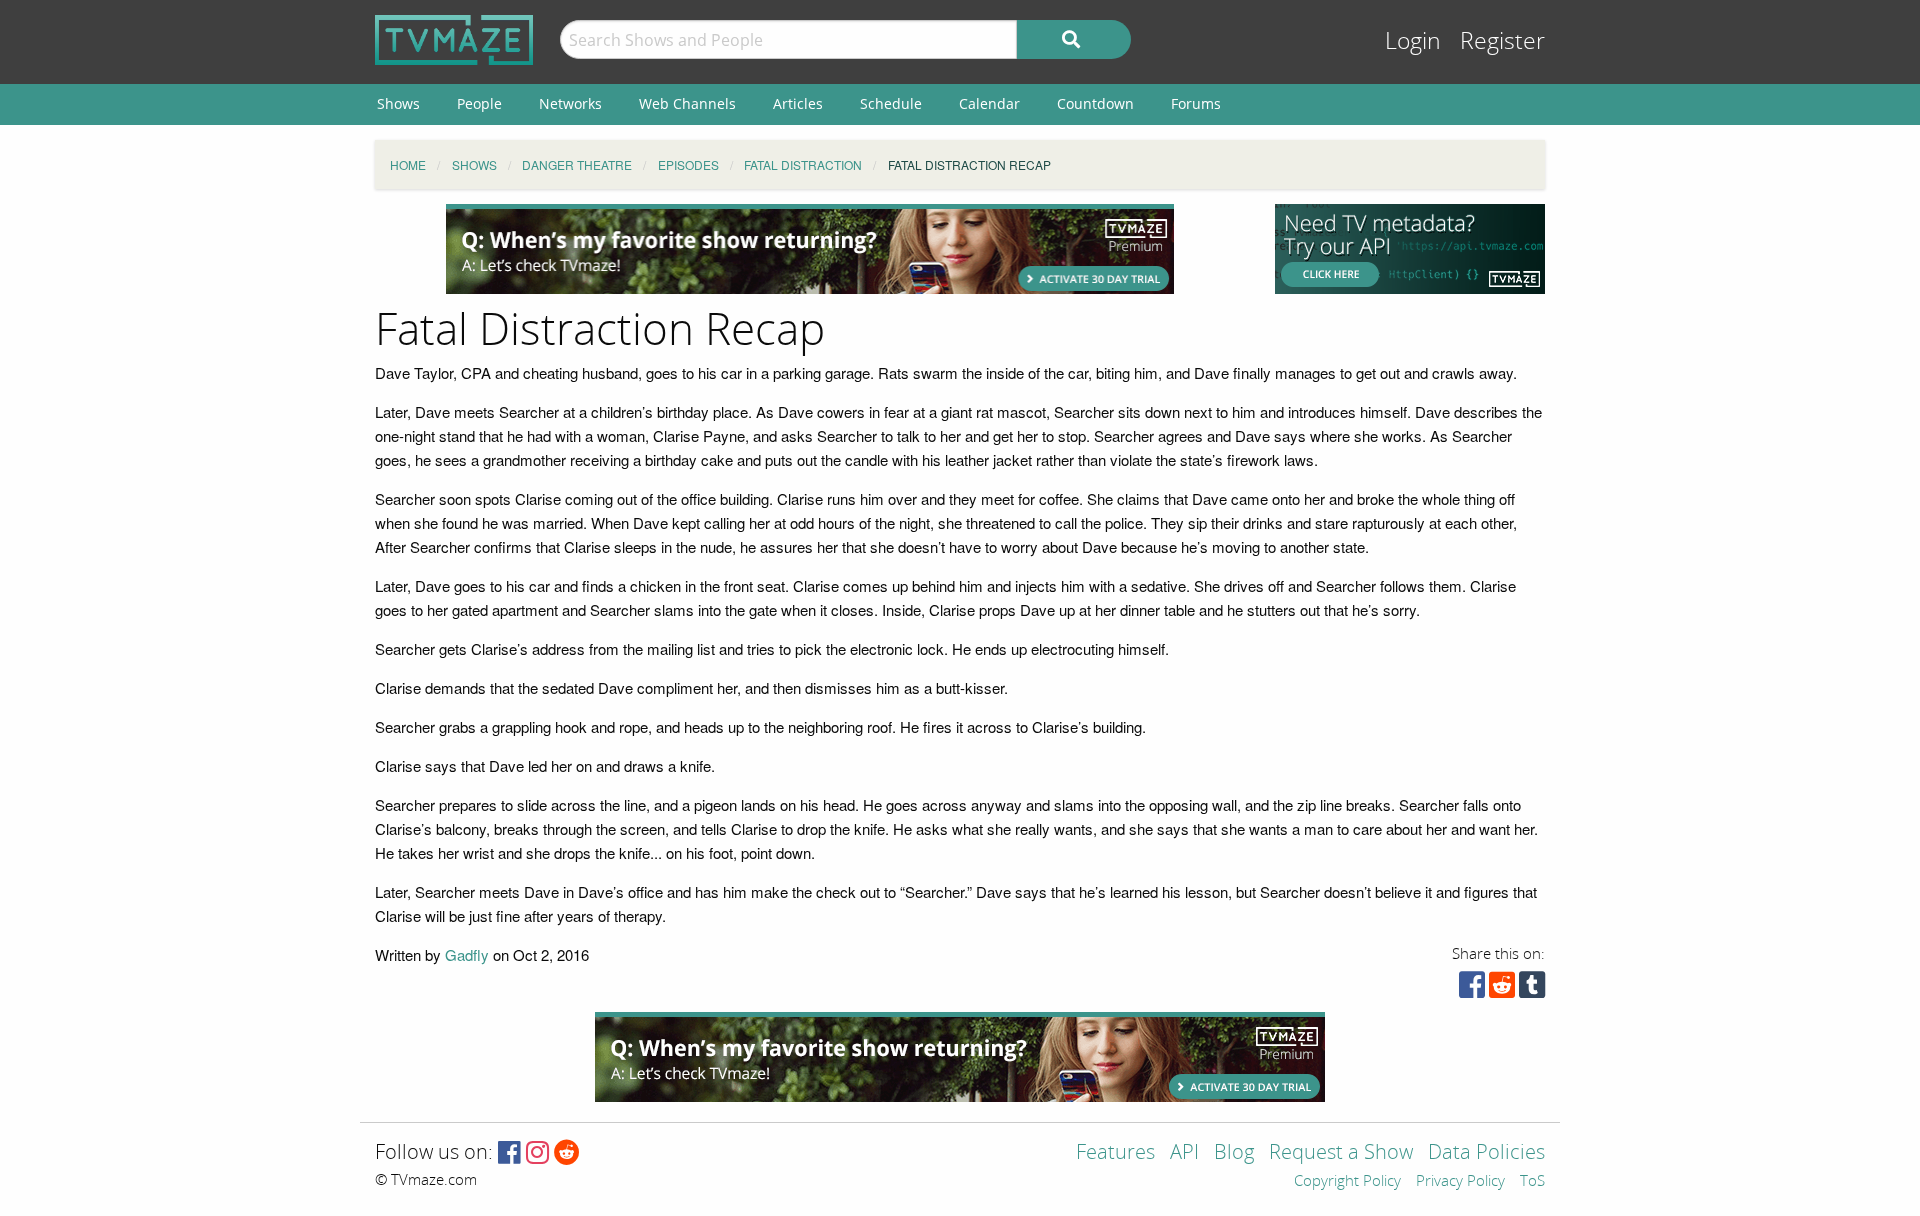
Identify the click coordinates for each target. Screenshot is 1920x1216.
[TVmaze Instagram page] (537, 1153)
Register (1502, 41)
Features (1115, 1153)
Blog (1234, 1153)
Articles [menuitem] (798, 103)
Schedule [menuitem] (891, 103)
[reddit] (1502, 989)
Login (1413, 41)
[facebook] (1472, 989)
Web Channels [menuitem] (687, 103)
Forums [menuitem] (1196, 103)
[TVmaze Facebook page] (509, 1153)
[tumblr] (1532, 989)
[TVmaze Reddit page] (567, 1153)
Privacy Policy (1460, 1182)
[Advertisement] (810, 249)
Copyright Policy (1347, 1182)
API (1184, 1153)
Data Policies (1486, 1153)
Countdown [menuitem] (1095, 103)
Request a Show (1341, 1153)
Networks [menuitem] (570, 103)
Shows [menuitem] (398, 103)
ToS (1532, 1182)
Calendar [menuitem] (989, 103)
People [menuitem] (479, 103)
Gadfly (467, 954)
